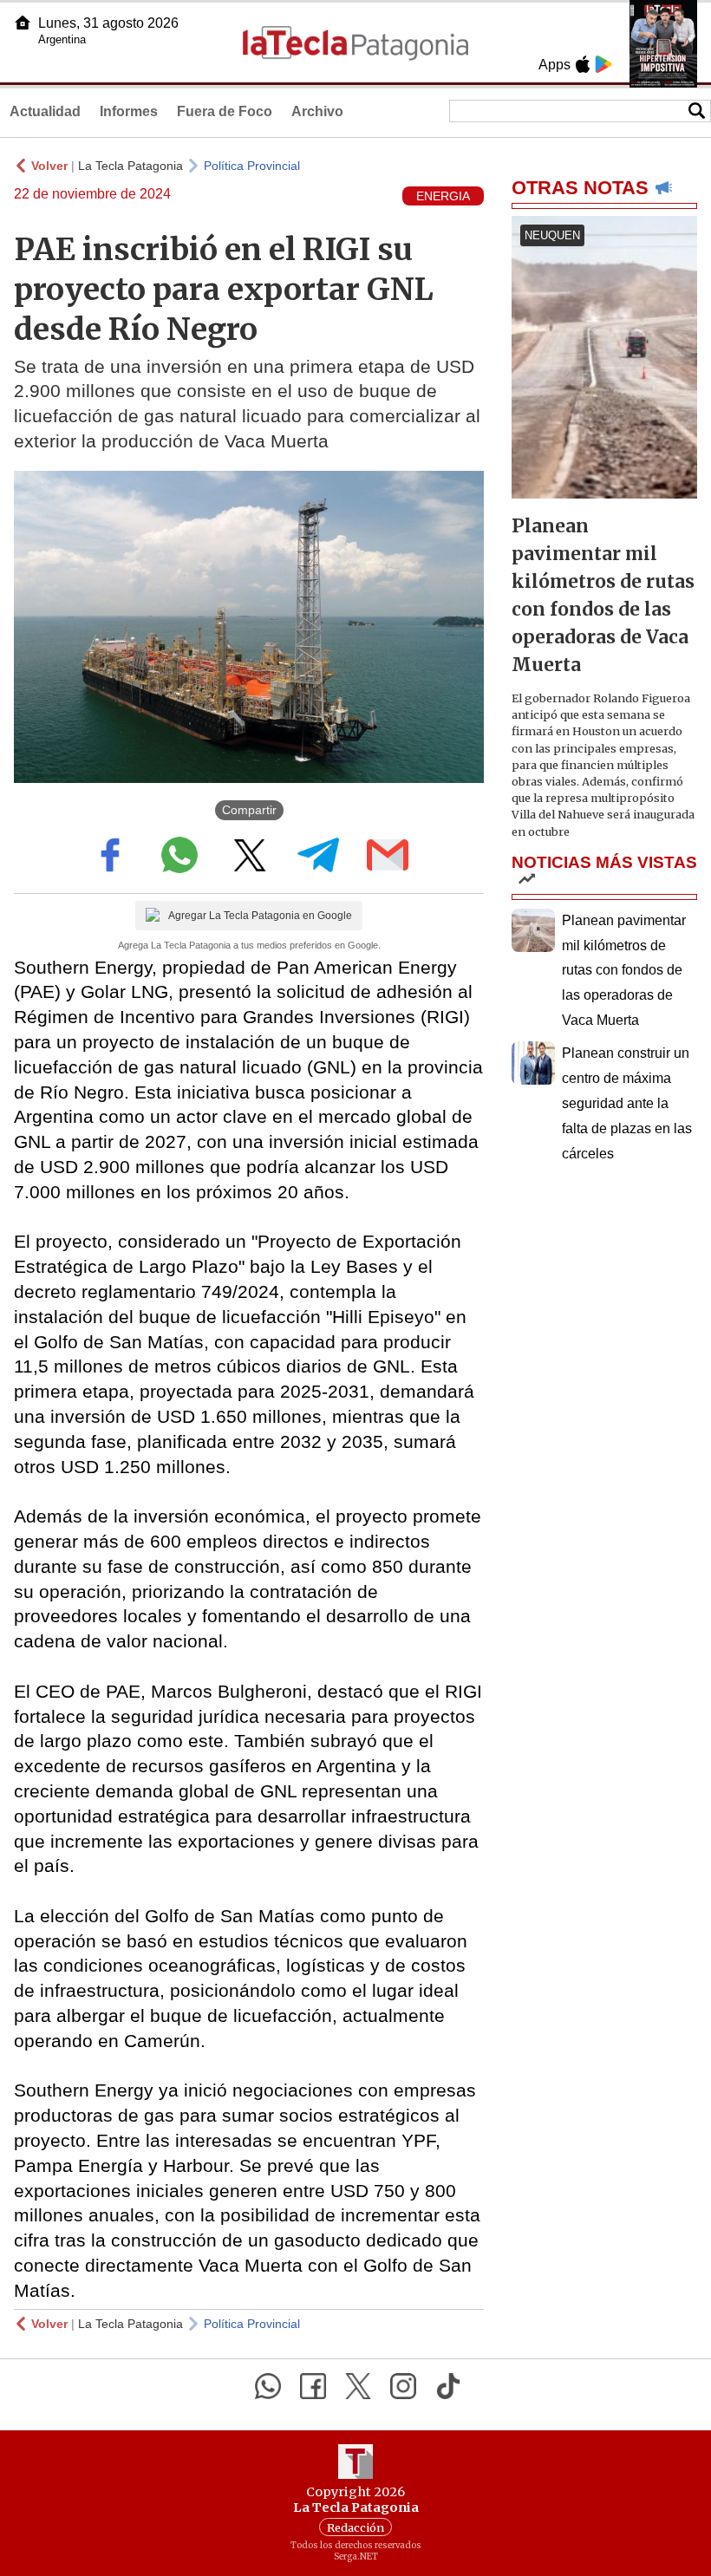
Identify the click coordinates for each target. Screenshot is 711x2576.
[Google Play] (603, 64)
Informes (129, 111)
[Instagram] (403, 2386)
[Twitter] (358, 2386)
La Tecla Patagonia (130, 166)
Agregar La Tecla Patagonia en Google (260, 916)
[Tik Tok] (448, 2386)
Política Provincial (252, 166)
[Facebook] (313, 2386)
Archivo (317, 111)
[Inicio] (23, 23)
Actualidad (45, 111)
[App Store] (583, 64)
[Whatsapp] (268, 2386)
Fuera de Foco (225, 111)
